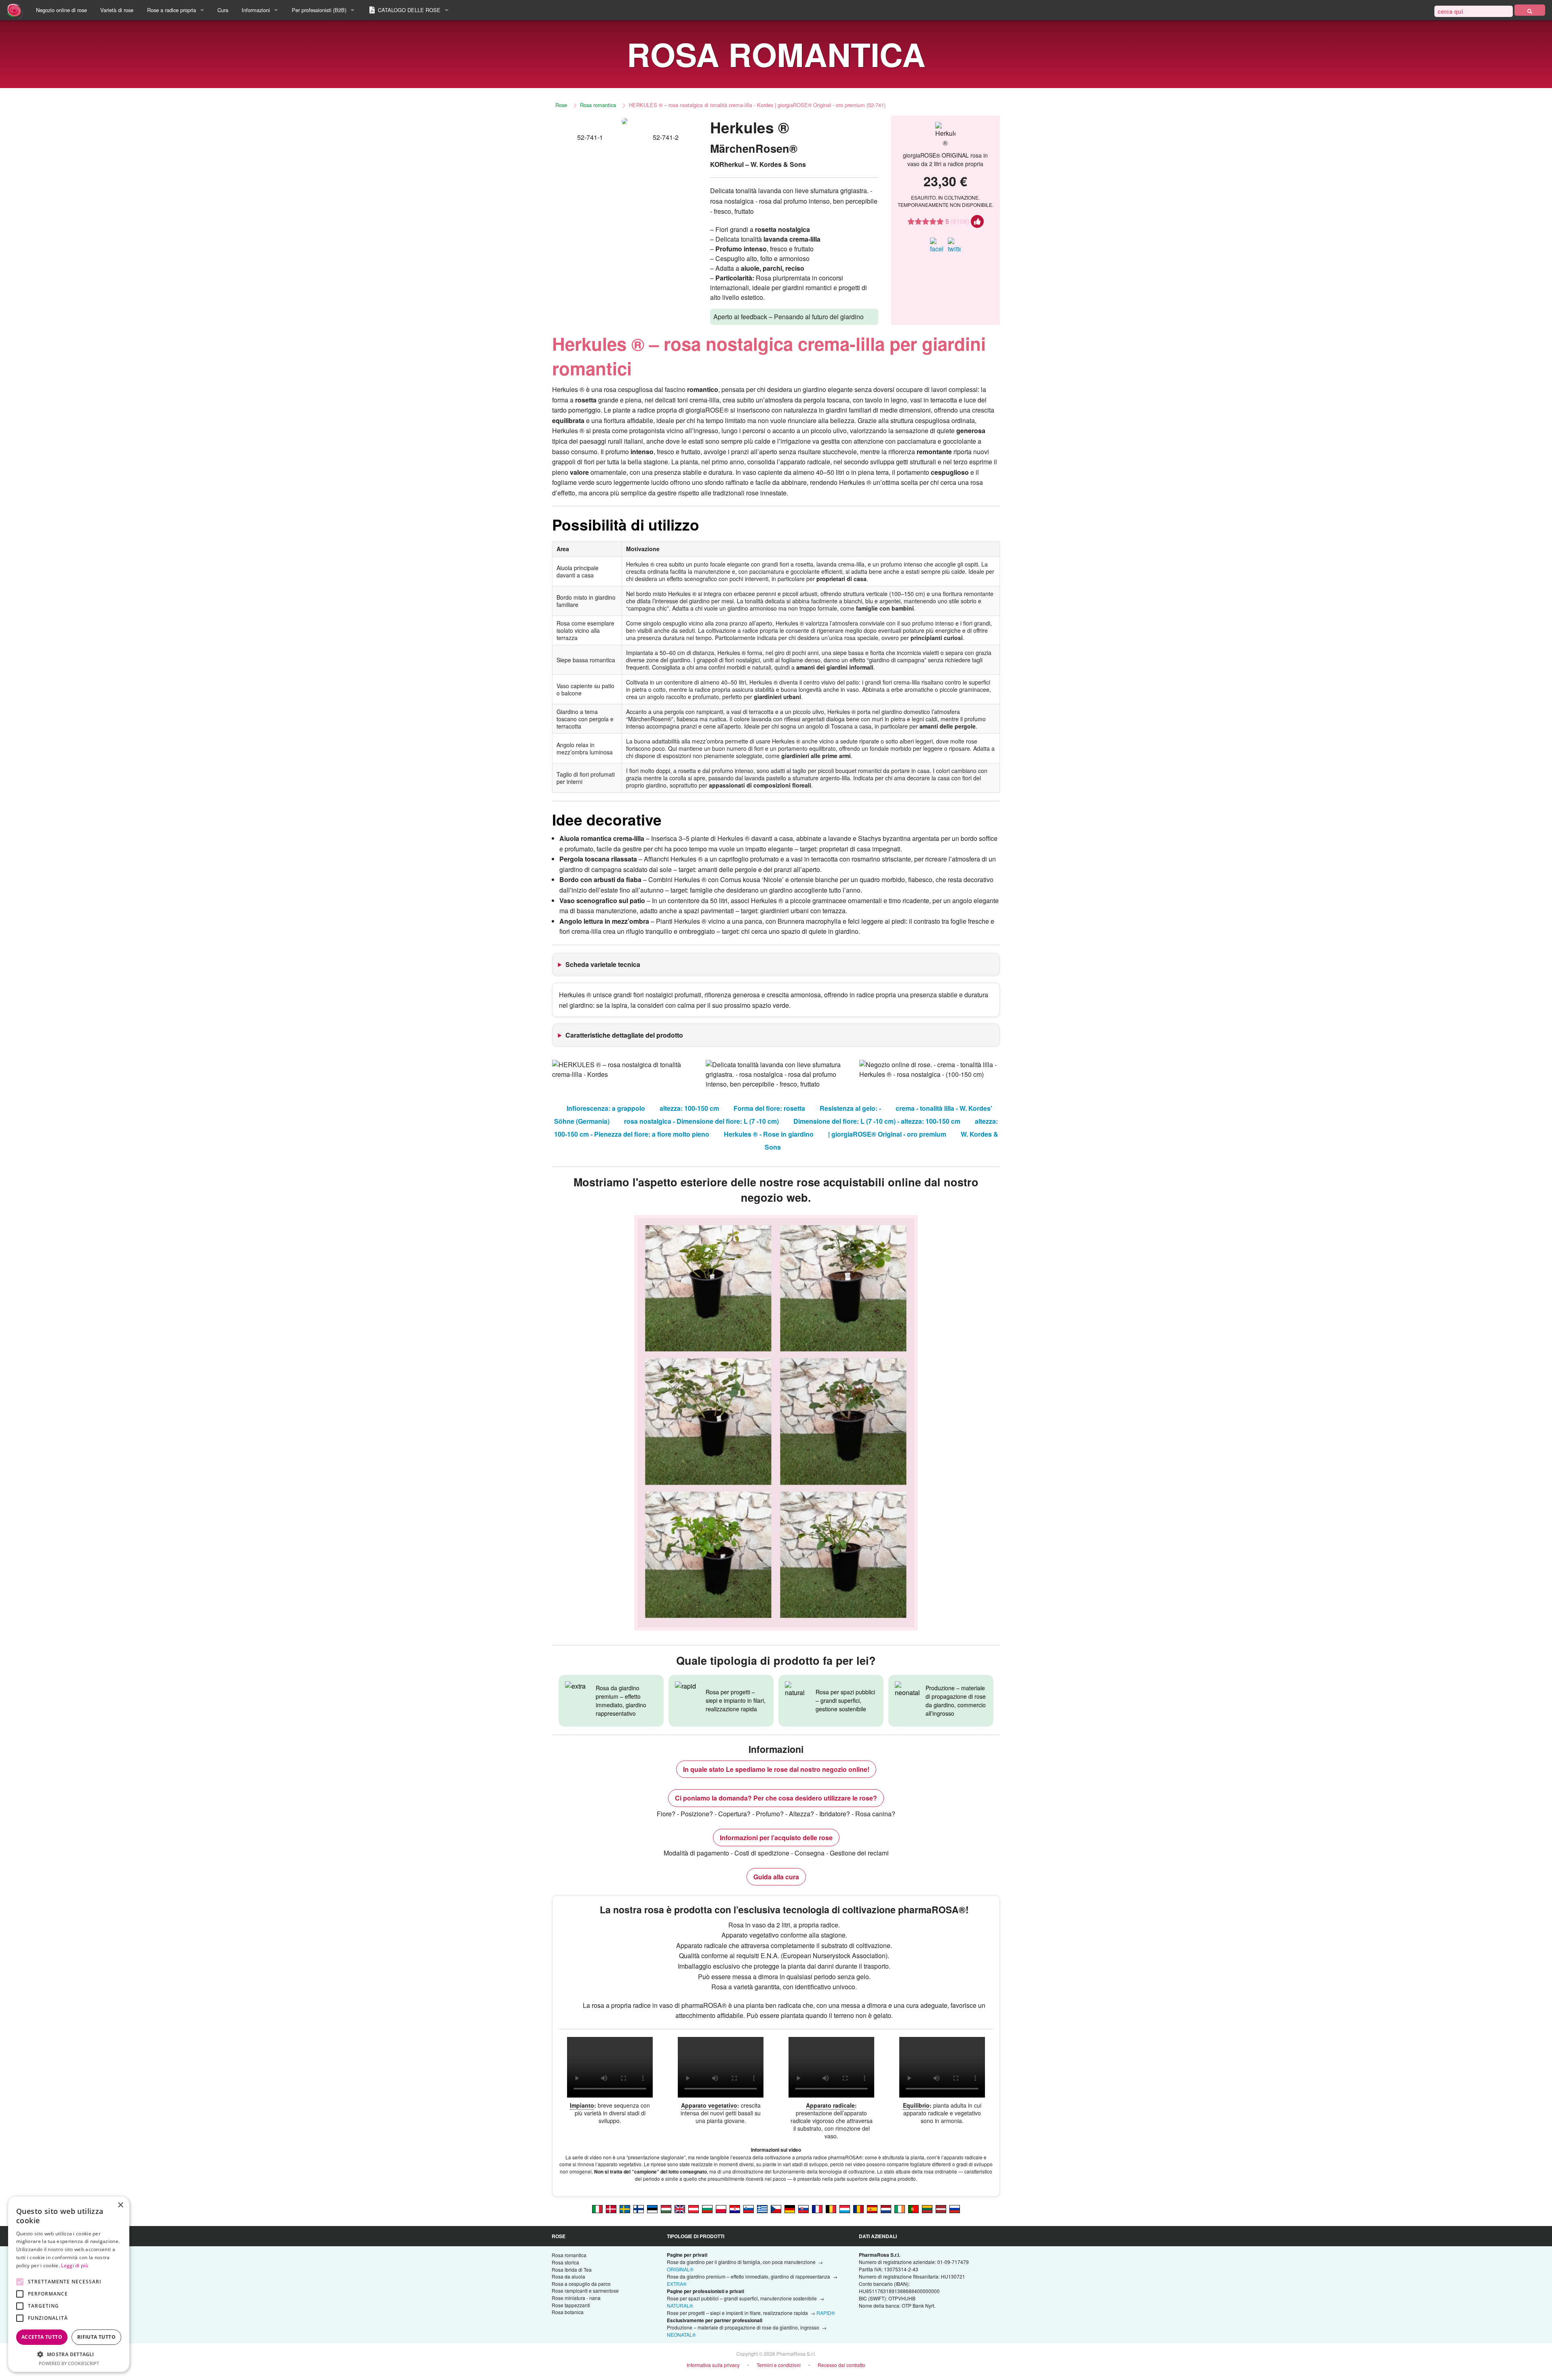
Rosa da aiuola (568, 2276)
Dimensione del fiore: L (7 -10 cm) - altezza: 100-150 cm (877, 1121)
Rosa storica (565, 2262)
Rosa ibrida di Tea (572, 2269)
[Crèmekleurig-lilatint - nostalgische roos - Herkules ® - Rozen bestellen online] (886, 2208)
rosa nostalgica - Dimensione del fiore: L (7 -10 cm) (701, 1121)
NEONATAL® (681, 2335)
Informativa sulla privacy (713, 2365)
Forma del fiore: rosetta (769, 1108)
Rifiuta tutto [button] (96, 2337)
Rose (561, 105)
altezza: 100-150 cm (689, 1108)
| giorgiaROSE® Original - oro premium (887, 1134)
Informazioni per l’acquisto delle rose (776, 1838)
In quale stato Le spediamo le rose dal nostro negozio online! (776, 1769)
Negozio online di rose (61, 10)
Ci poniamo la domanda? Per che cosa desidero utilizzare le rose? (776, 1798)
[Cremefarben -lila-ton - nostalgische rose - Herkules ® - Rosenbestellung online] (790, 2208)
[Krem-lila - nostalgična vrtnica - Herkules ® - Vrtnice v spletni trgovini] (749, 2208)
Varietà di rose (117, 10)
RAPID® (826, 2313)
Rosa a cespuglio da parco (581, 2284)
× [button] (120, 2205)
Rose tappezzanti (571, 2305)
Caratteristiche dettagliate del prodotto (624, 1035)
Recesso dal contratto (841, 2365)
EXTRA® (677, 2284)
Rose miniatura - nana (576, 2298)
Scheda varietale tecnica (603, 964)
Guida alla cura (776, 1877)
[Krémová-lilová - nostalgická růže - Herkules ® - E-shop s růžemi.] (776, 2208)
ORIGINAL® (680, 2269)
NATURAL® (680, 2305)
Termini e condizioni (779, 2365)
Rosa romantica (598, 105)
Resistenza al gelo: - (850, 1108)
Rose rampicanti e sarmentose (585, 2290)
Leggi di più (75, 2265)
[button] (69, 2354)
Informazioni (256, 10)
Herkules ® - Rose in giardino (769, 1134)
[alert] (69, 2284)
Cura (223, 10)
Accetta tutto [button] (42, 2337)
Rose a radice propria (172, 10)
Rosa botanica (568, 2312)
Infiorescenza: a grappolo (606, 1108)
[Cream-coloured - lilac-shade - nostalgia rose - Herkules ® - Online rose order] (680, 2208)
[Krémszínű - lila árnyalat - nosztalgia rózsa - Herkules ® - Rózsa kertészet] (666, 2208)
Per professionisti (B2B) (319, 10)
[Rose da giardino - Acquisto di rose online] (1530, 10)
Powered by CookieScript (69, 2363)
